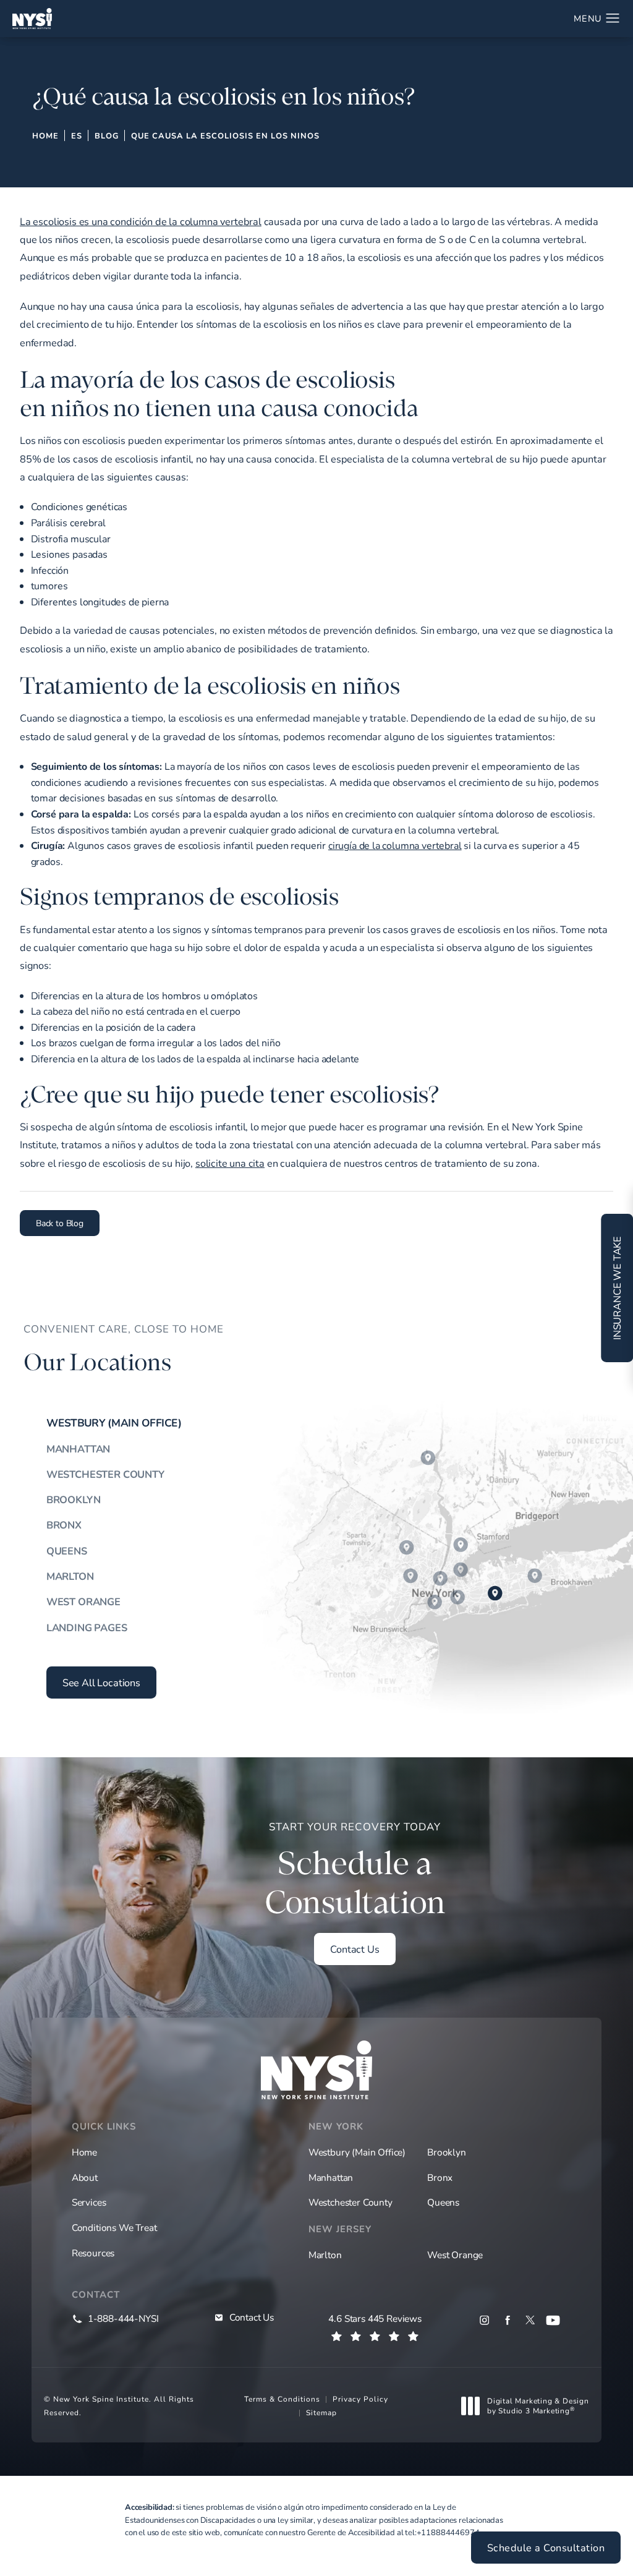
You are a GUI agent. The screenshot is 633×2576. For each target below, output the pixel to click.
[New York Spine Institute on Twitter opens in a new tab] (530, 2320)
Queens (67, 1551)
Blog (107, 135)
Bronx (64, 1525)
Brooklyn (74, 1499)
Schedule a (355, 1870)
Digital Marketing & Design (538, 2406)
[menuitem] (484, 2320)
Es (77, 135)
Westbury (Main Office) (114, 1423)
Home (45, 135)
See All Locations (101, 1683)
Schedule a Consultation (546, 2548)
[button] (613, 19)
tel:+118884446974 (442, 2532)
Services (89, 2202)
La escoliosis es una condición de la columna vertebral (141, 221)
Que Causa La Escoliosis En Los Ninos (225, 135)
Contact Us (355, 1949)
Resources (93, 2253)
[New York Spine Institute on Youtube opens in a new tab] (553, 2320)
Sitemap (321, 2412)
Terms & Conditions (282, 2399)
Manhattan (78, 1449)
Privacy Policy (360, 2399)
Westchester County (105, 1474)
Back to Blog (60, 1223)
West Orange (83, 1601)
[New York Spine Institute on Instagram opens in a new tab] (484, 2320)
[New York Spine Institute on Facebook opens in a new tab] (507, 2320)
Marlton (70, 1576)
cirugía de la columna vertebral (395, 845)
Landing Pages (87, 1627)
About (85, 2177)
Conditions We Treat (114, 2227)
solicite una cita (230, 1163)
